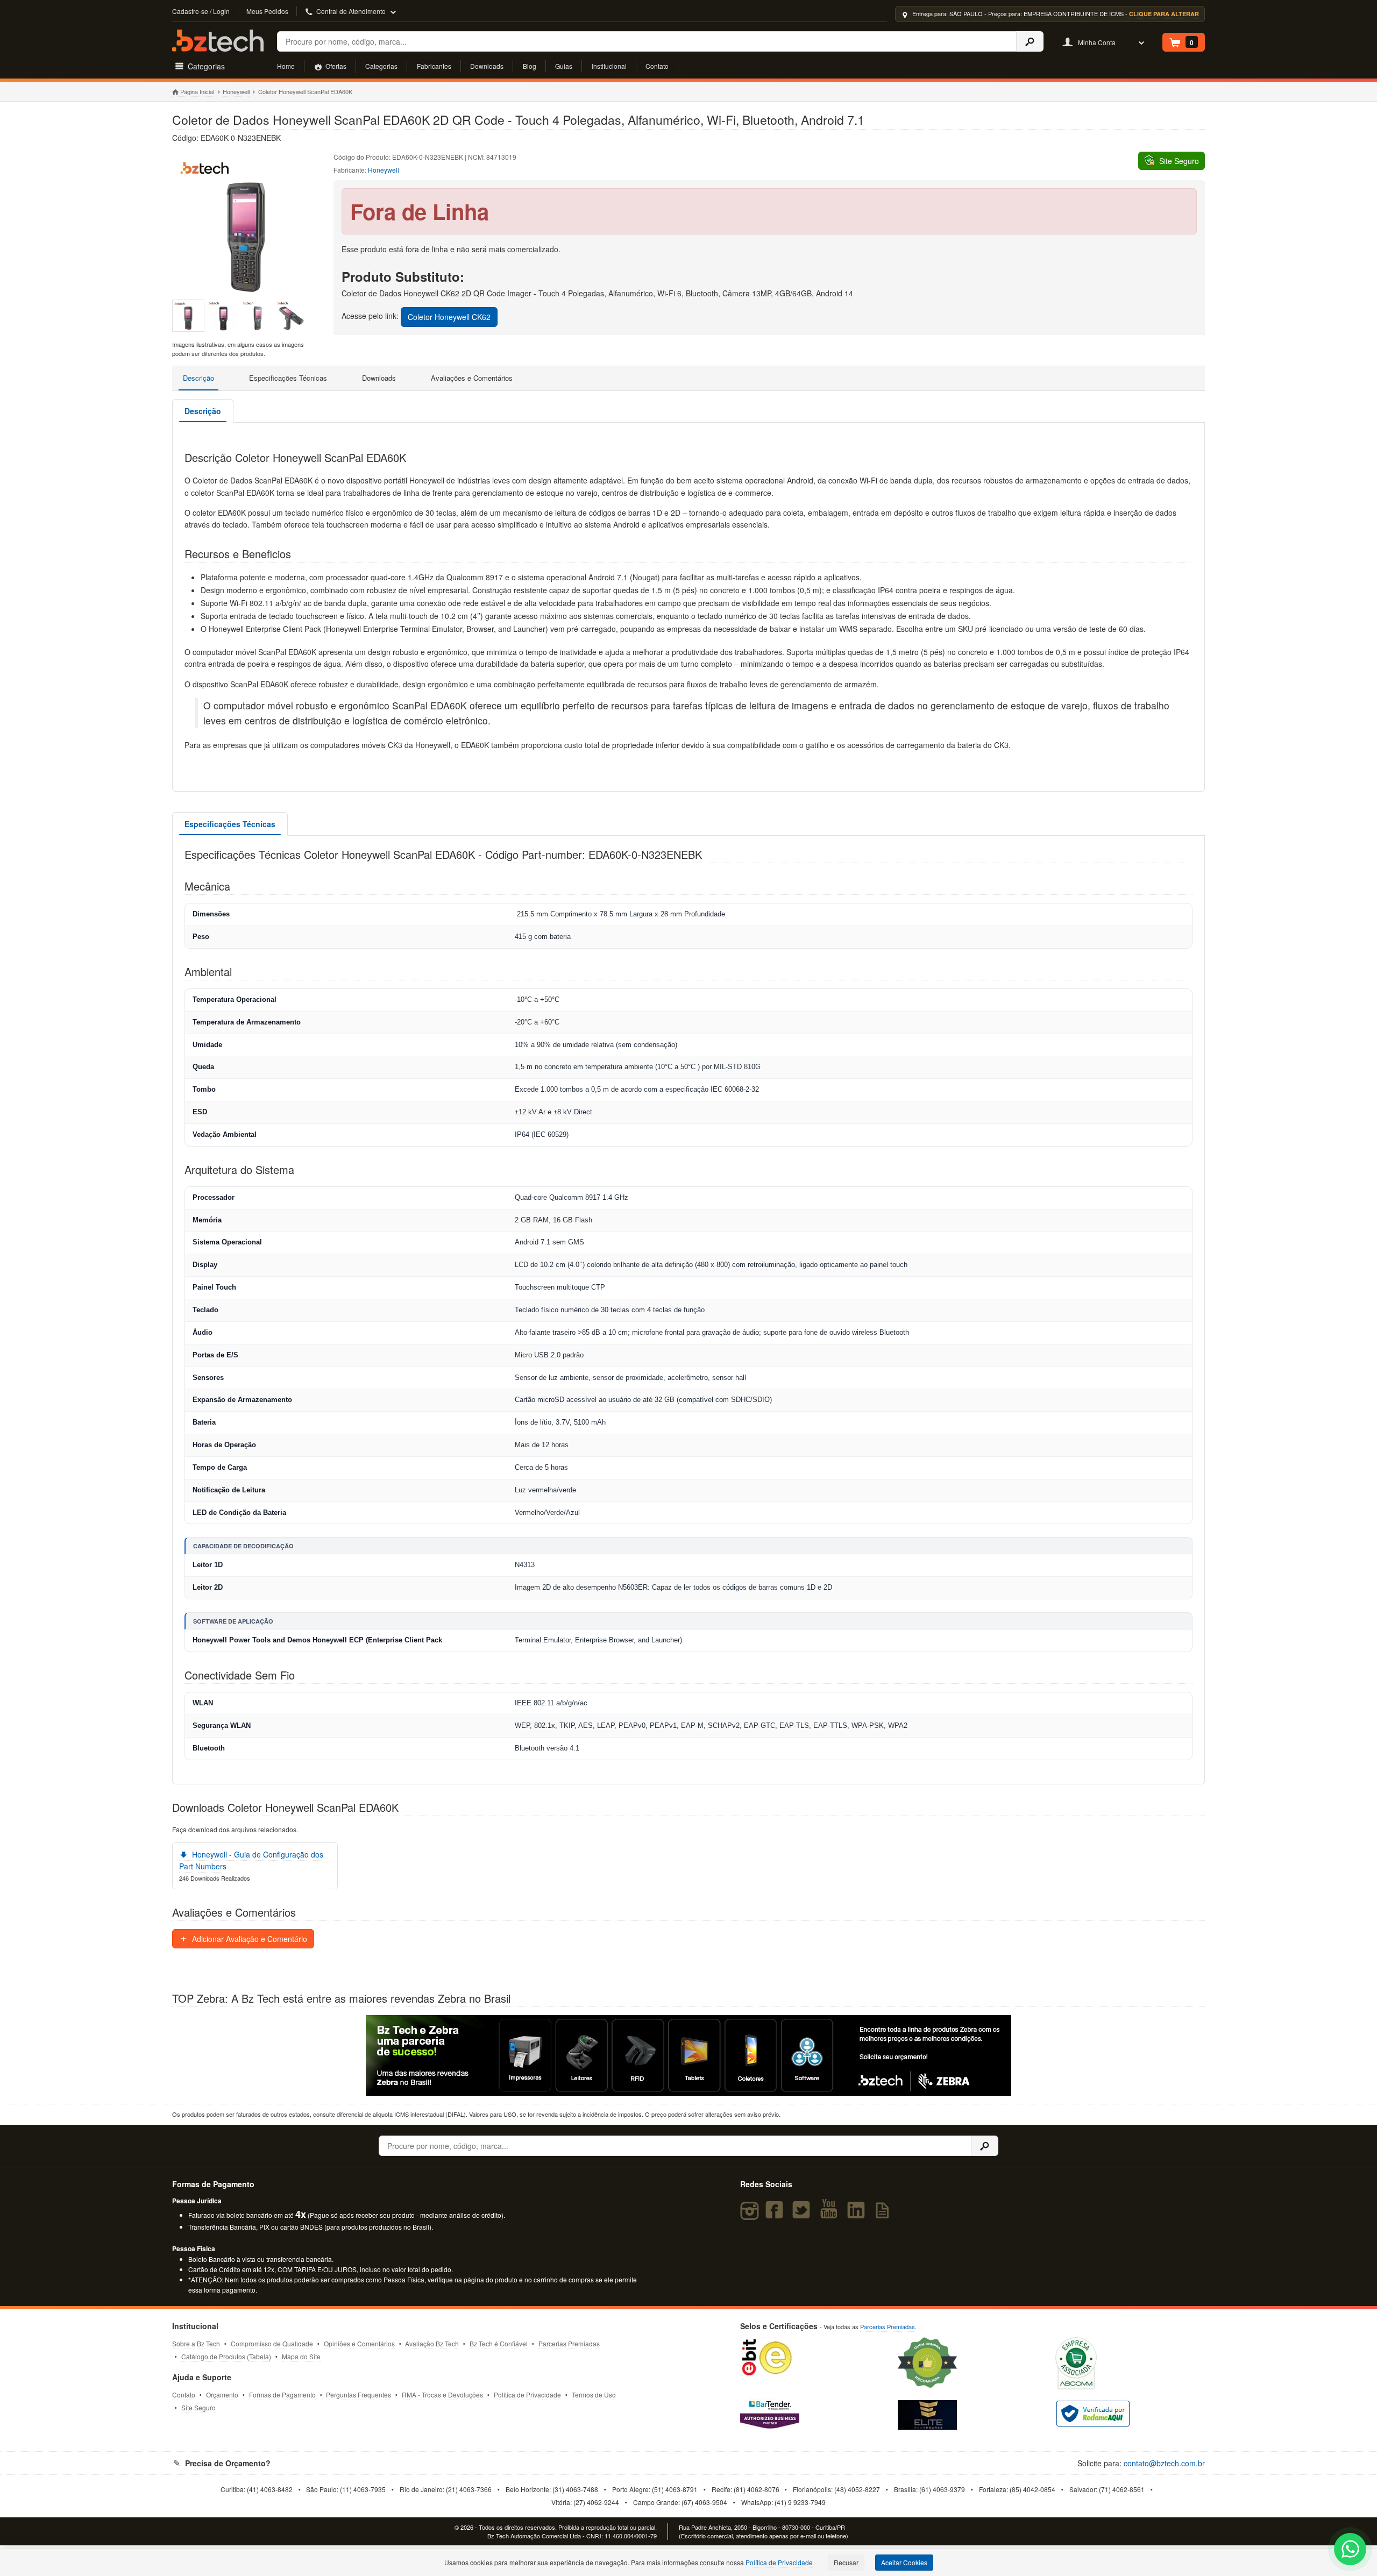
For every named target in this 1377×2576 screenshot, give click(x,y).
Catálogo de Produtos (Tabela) (226, 2356)
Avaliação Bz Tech (432, 2343)
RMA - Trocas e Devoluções (442, 2394)
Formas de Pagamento (282, 2394)
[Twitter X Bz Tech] (804, 2215)
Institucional (609, 66)
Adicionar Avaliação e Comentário (249, 1939)
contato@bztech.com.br (1164, 2463)
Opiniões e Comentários (359, 2343)
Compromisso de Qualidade (272, 2343)
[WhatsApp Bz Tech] (1350, 2550)
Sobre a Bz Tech (196, 2343)
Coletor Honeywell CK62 (449, 317)
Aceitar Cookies (904, 2562)
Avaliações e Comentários (472, 378)
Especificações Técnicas (288, 378)
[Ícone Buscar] (1030, 41)
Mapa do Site (301, 2356)
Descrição (198, 378)
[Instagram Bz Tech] (751, 2215)
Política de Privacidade (527, 2394)
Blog (530, 66)
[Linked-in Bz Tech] (858, 2215)
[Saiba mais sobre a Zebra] (688, 2055)
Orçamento (222, 2394)
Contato (657, 66)
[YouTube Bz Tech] (831, 2215)
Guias (564, 66)
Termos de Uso (594, 2394)
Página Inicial (197, 91)
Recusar (846, 2562)
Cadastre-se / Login (201, 11)
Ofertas (335, 66)
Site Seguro (198, 2407)
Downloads (487, 66)
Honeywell (236, 91)
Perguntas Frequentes (359, 2394)
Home (286, 66)
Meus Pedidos (267, 11)
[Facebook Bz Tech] (777, 2215)
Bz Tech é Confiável (499, 2343)
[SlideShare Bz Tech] (885, 2215)
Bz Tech (218, 41)
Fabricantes (434, 66)
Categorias (381, 66)
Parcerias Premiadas (569, 2343)
